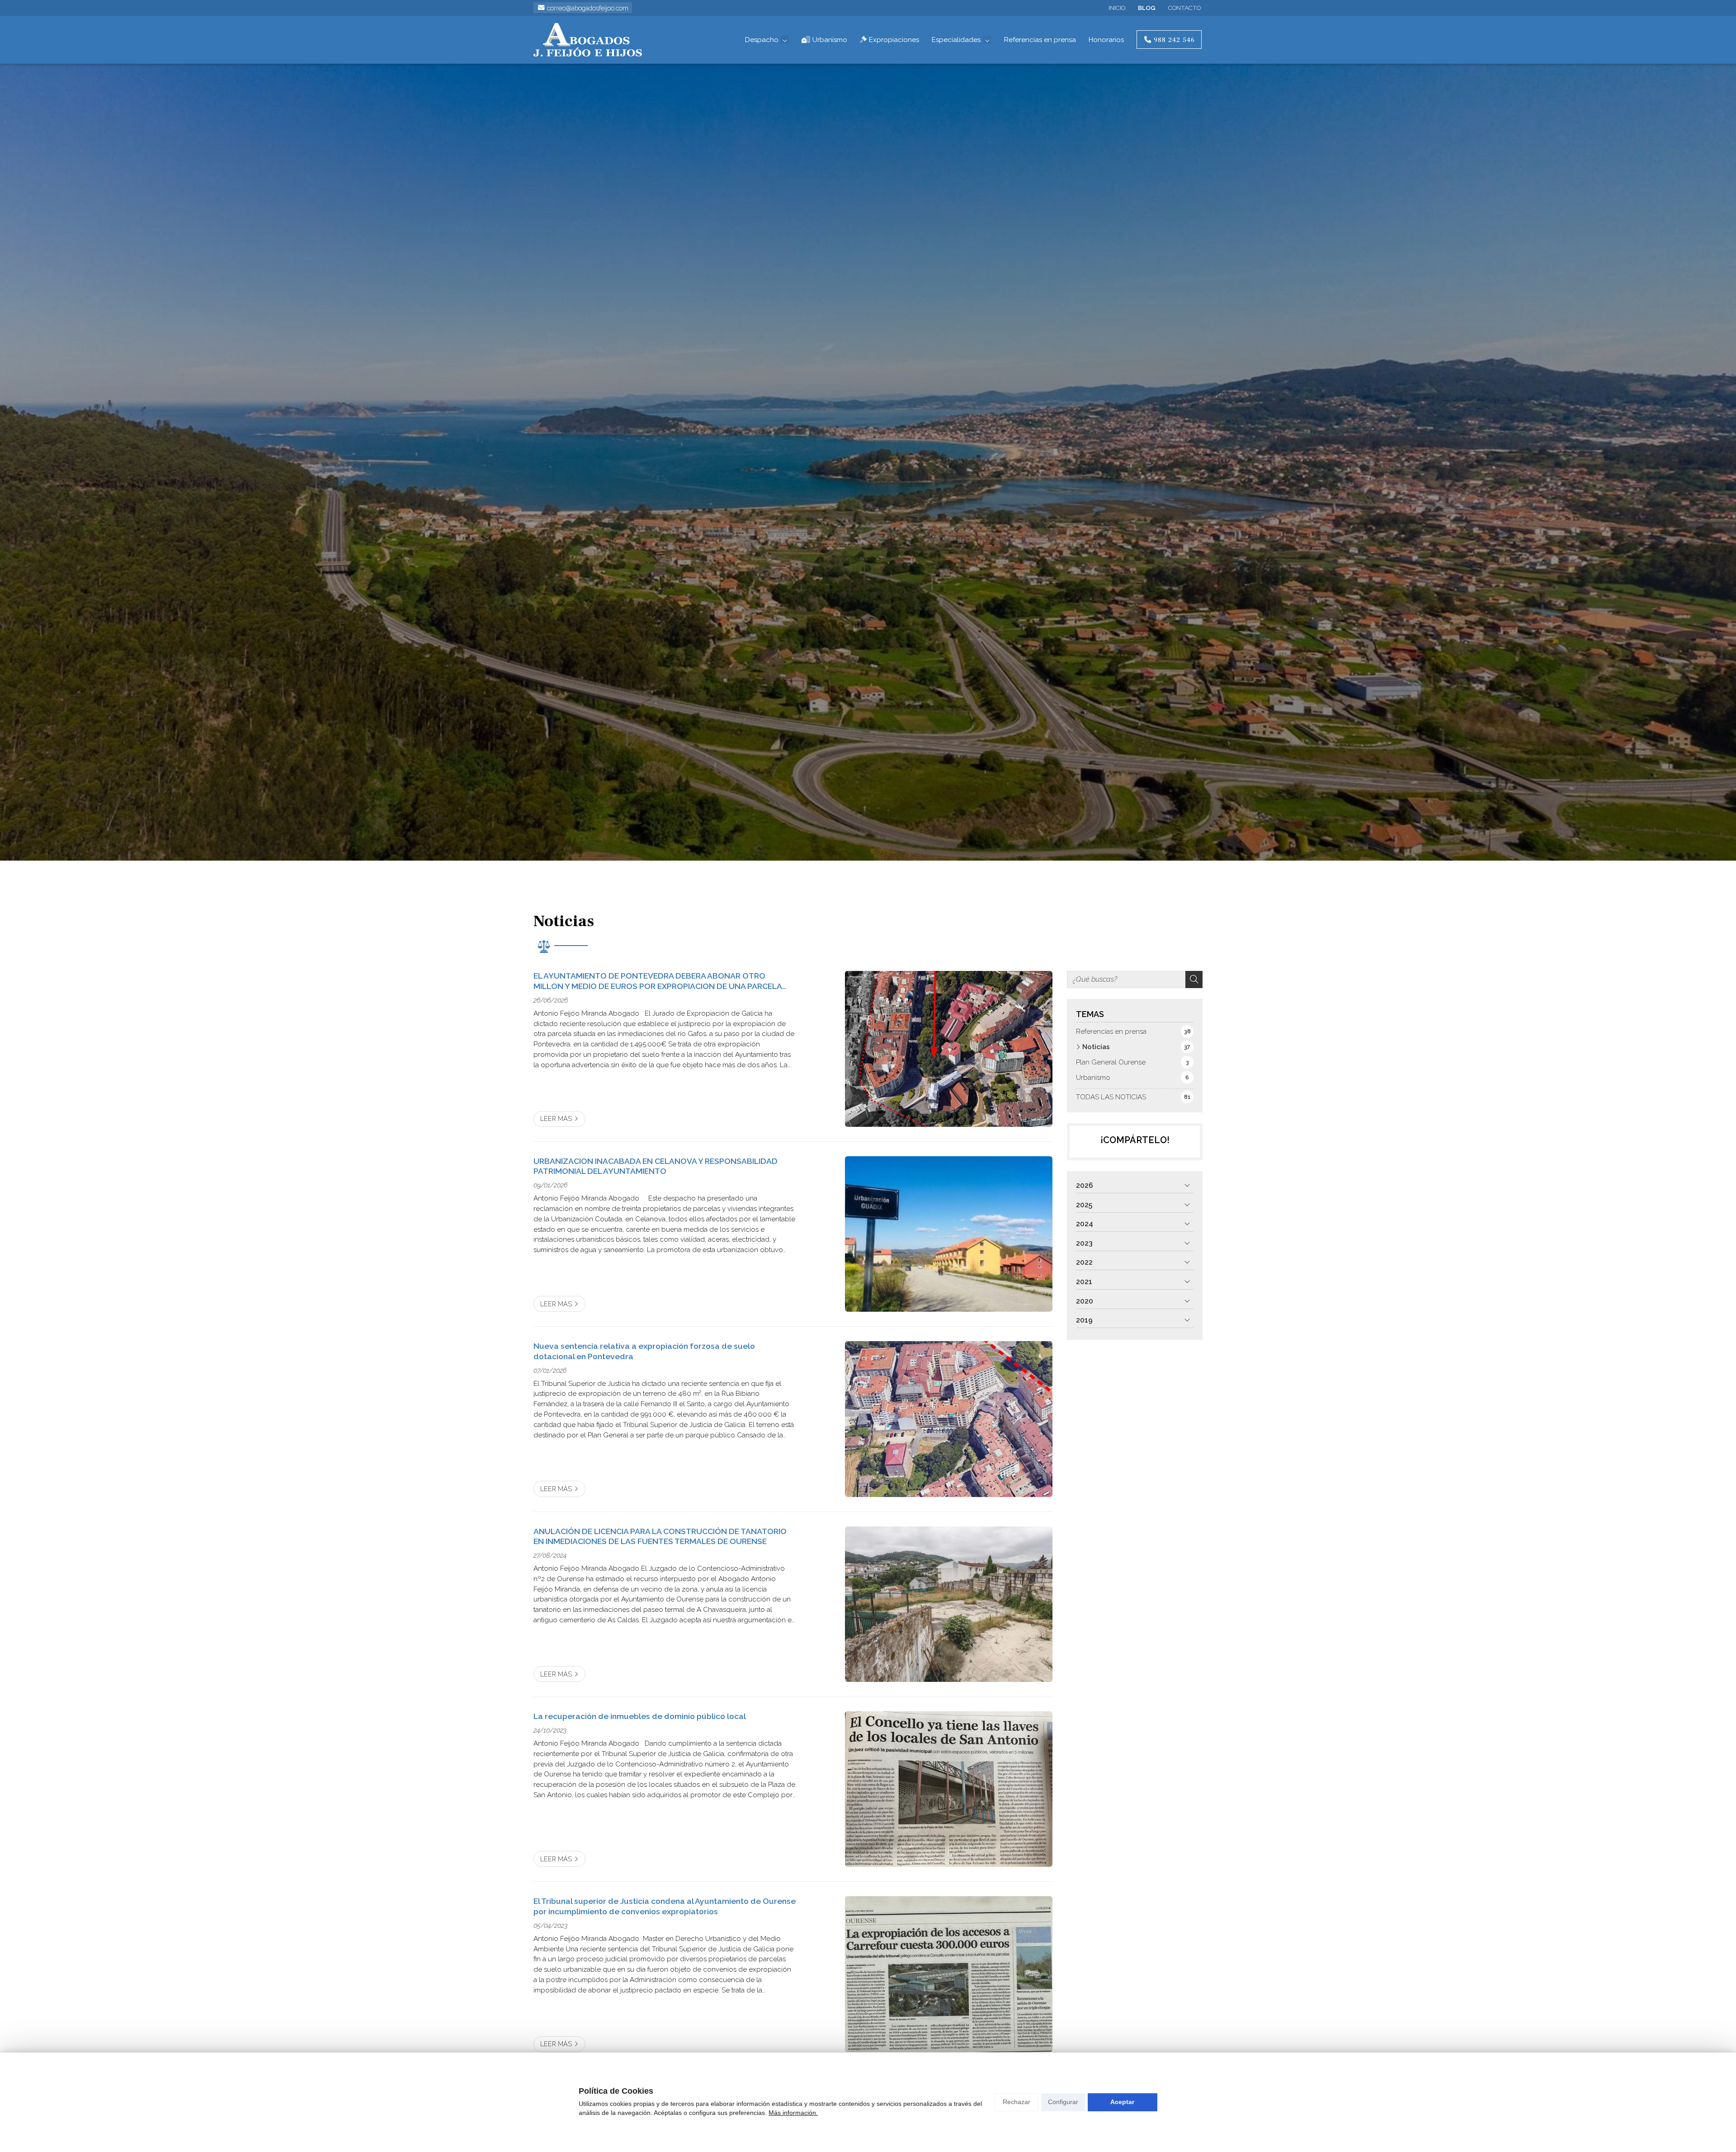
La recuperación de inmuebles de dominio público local (640, 1716)
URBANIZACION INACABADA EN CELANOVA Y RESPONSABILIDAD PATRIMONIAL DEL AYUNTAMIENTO (656, 1166)
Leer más (556, 1118)
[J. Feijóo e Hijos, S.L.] (588, 40)
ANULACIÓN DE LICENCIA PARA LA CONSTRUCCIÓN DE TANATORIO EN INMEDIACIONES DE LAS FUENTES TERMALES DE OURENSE (660, 1536)
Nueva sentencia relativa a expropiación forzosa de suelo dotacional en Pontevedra (644, 1351)
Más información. (793, 2113)
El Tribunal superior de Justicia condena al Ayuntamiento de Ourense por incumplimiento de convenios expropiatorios (665, 1906)
